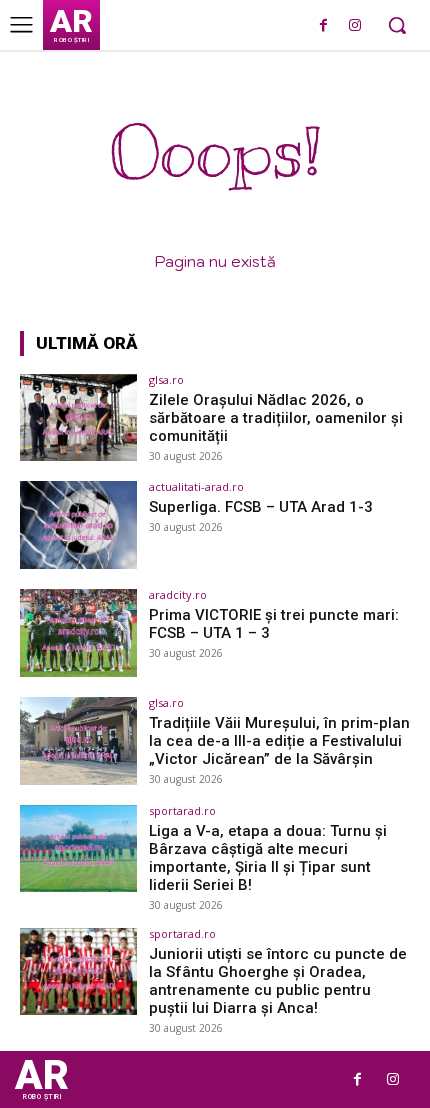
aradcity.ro (178, 594)
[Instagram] (354, 26)
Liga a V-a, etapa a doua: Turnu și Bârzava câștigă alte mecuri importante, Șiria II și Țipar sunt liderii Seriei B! (268, 858)
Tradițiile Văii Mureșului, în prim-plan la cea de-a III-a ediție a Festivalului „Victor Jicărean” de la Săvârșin (279, 741)
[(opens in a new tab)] (78, 418)
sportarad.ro (182, 810)
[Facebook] (323, 26)
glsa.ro (166, 379)
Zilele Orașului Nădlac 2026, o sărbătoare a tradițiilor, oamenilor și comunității (276, 418)
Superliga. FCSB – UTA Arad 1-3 (261, 507)
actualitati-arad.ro (196, 486)
